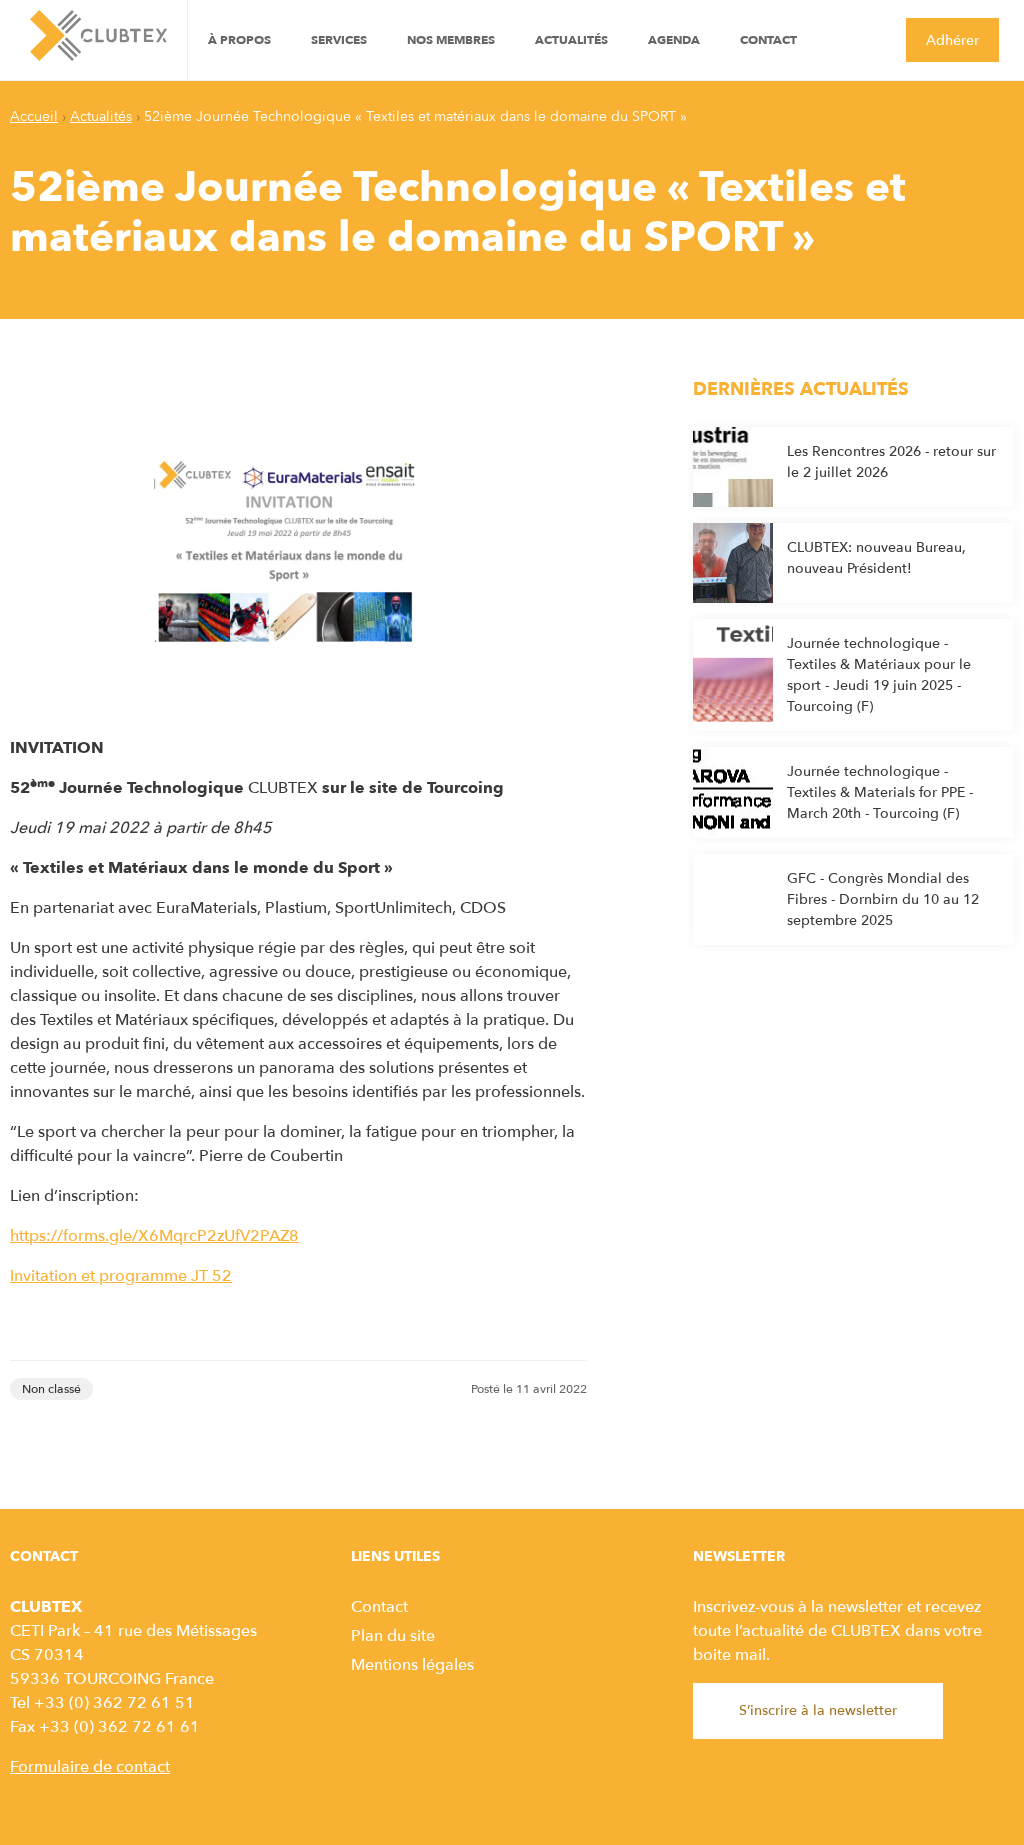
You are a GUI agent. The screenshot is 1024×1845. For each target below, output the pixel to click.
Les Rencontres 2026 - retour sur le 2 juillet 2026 (891, 462)
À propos (239, 40)
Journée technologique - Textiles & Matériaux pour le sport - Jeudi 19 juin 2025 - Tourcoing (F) (879, 675)
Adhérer (952, 40)
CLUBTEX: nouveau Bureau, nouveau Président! (876, 558)
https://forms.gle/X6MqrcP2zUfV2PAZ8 (154, 1236)
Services (339, 40)
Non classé (51, 1389)
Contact (768, 40)
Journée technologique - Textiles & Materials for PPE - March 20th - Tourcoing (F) (880, 792)
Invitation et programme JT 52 (121, 1276)
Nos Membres (451, 40)
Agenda (674, 40)
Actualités (571, 40)
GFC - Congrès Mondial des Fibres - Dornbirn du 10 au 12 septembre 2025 (883, 899)
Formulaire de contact (90, 1767)
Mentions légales (412, 1665)
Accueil (34, 116)
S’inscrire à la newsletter (818, 1710)
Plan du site (393, 1636)
